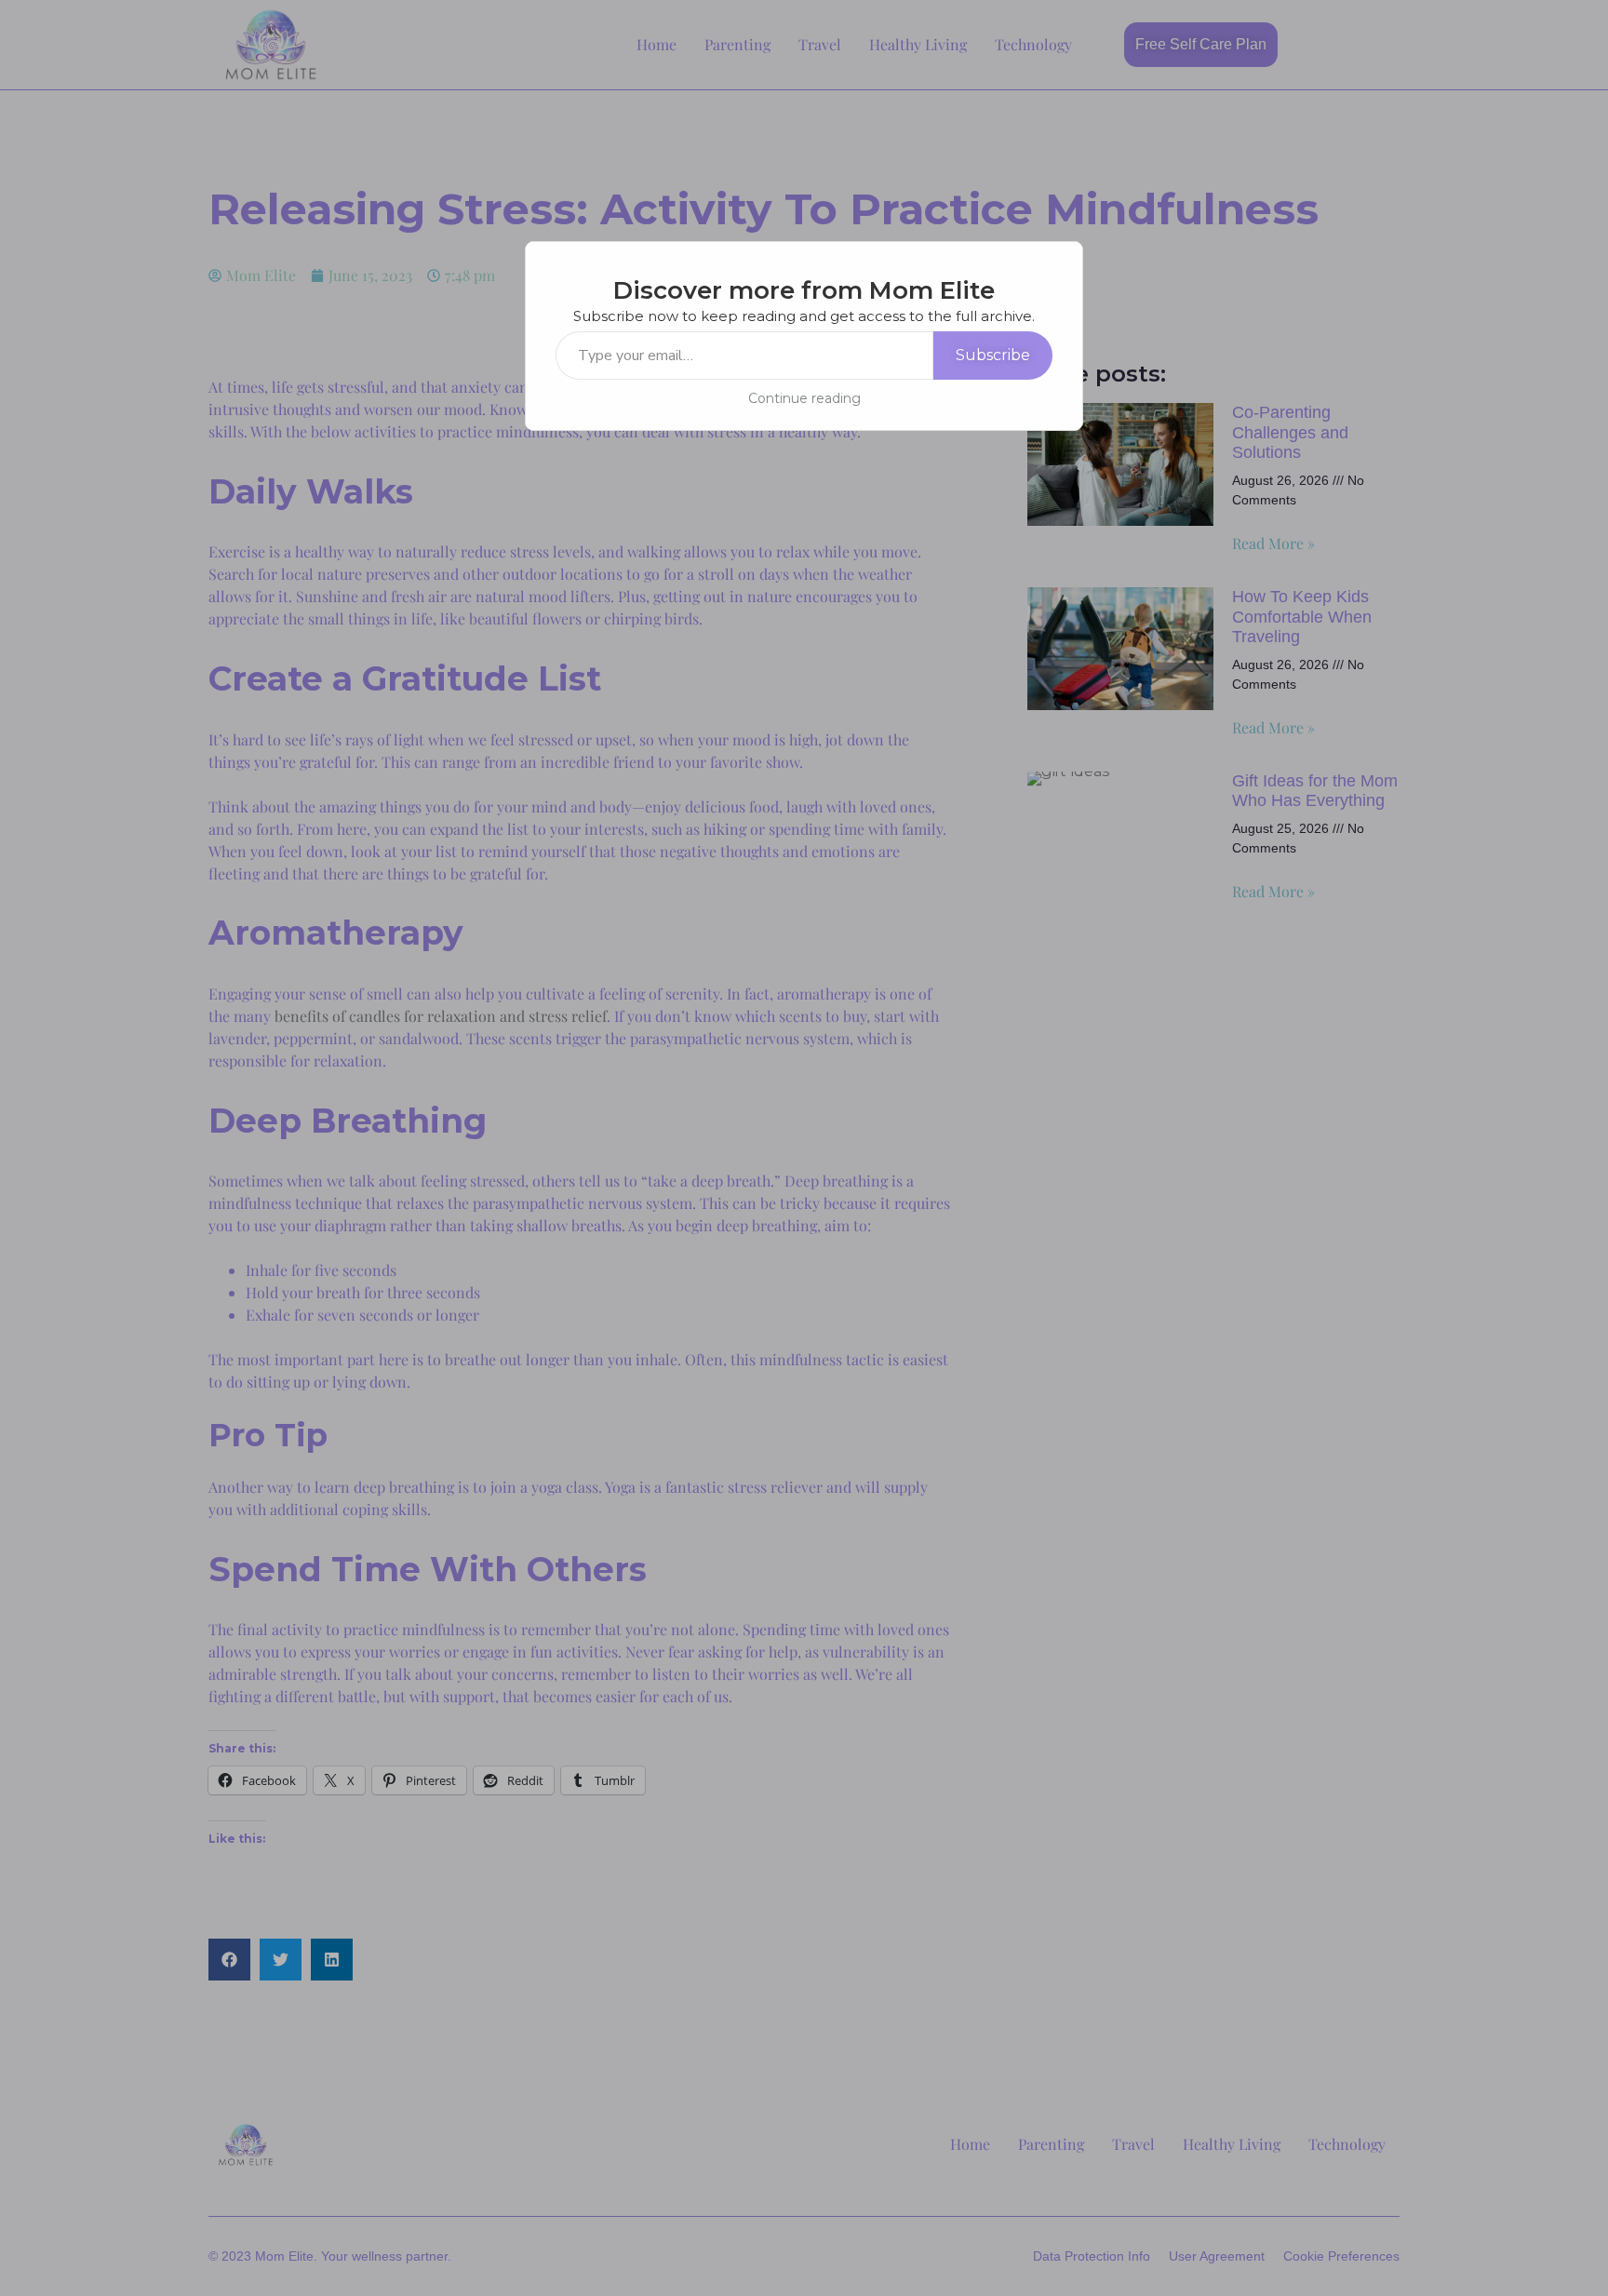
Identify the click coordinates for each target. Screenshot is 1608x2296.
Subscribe (993, 355)
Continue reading (804, 398)
